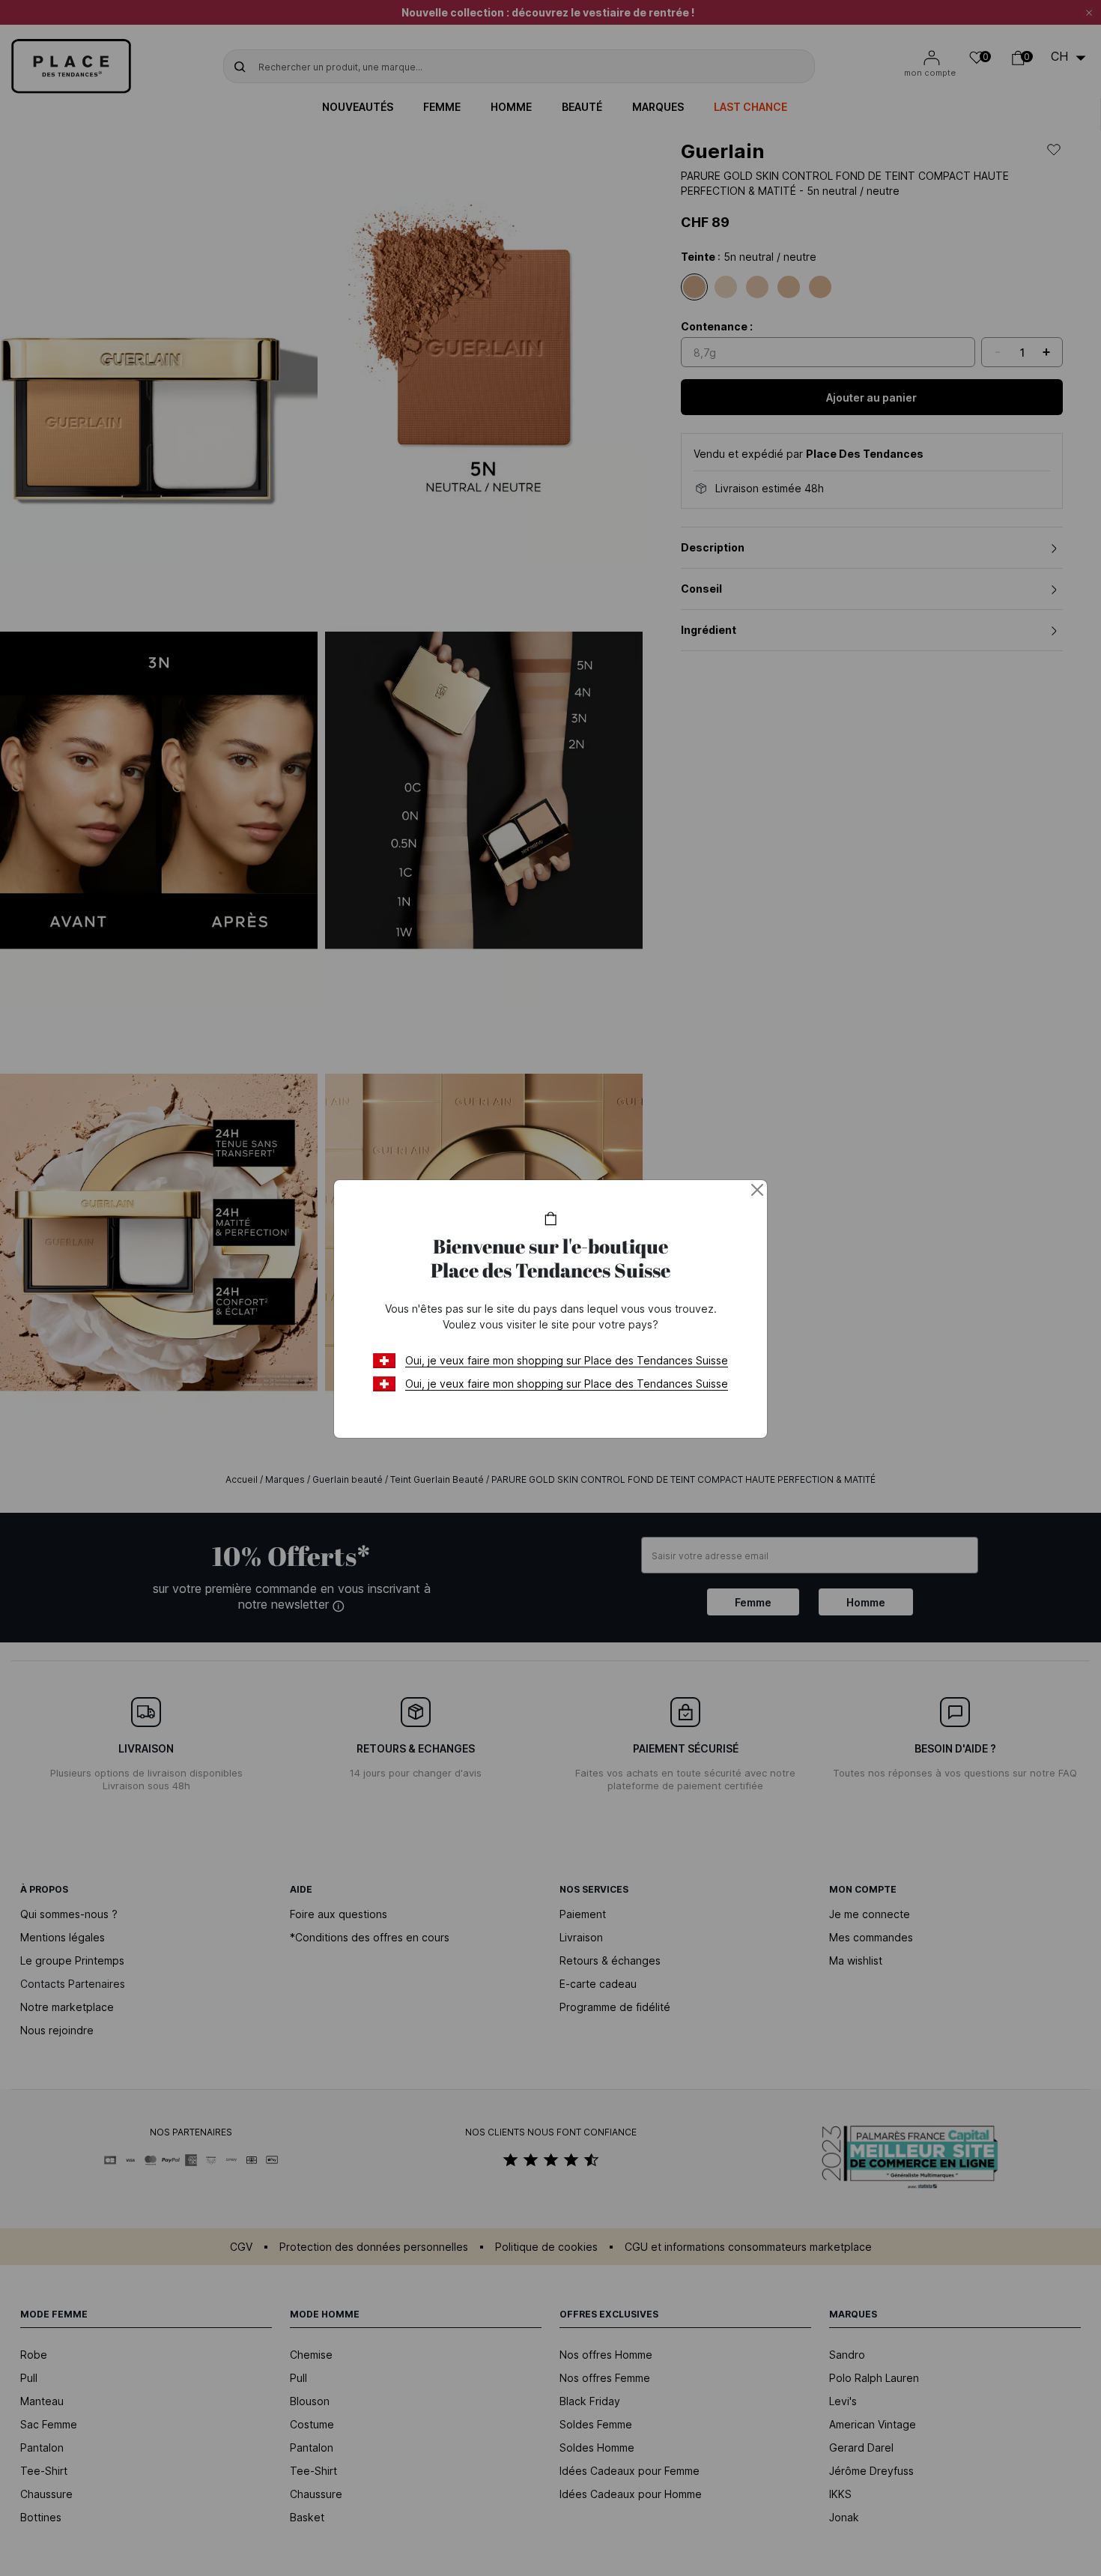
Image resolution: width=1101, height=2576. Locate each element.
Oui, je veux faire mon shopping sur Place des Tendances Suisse (567, 1360)
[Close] (757, 1190)
